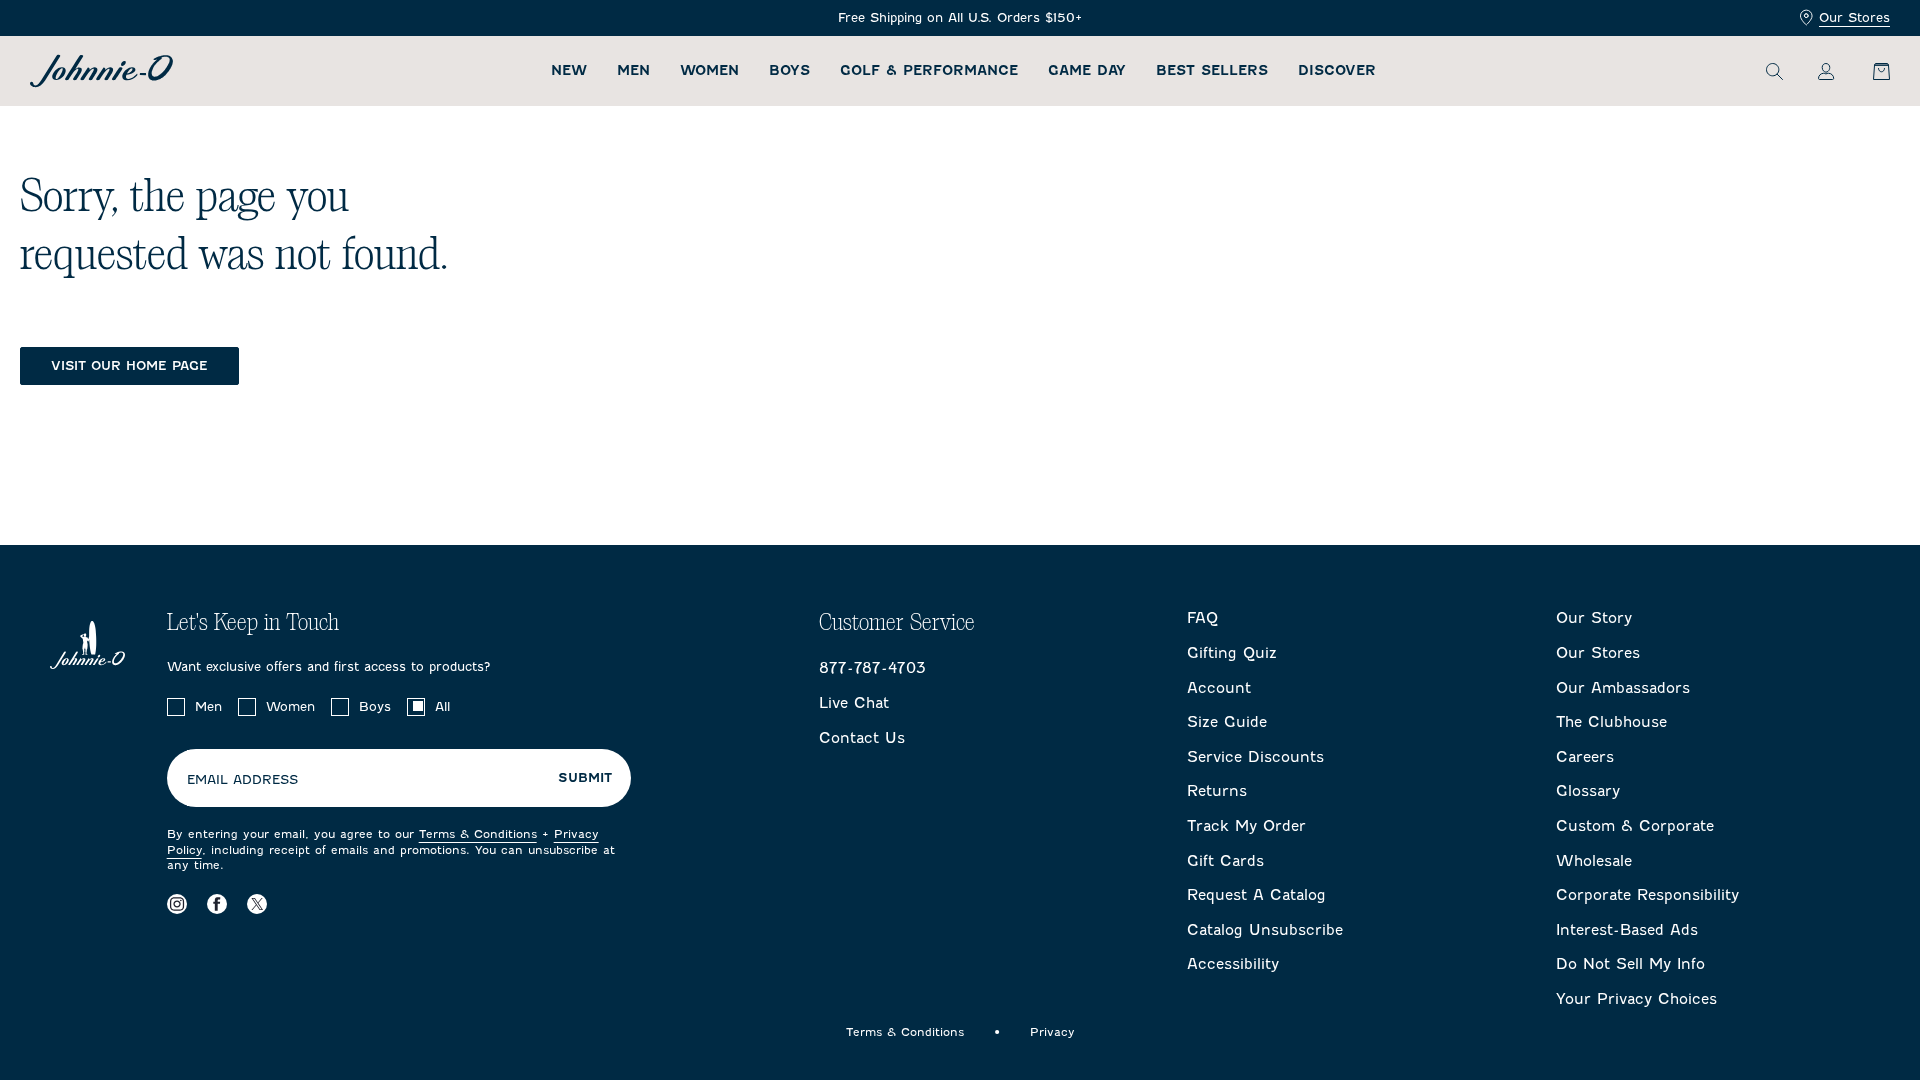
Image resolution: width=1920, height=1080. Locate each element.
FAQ (1202, 618)
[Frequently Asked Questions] (960, 18)
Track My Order (1246, 826)
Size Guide (1227, 722)
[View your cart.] (1870, 71)
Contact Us (862, 738)
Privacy (1052, 1032)
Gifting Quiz (1232, 653)
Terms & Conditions (478, 834)
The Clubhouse (1611, 722)
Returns (1217, 791)
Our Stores (1854, 17)
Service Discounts (1255, 757)
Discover (1337, 70)
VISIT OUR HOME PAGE (129, 365)
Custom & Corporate (1635, 826)
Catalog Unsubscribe (1265, 930)
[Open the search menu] (1774, 71)
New (569, 70)
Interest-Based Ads (1627, 930)
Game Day (1087, 70)
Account (1219, 688)
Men (633, 70)
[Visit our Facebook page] (217, 904)
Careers (1585, 757)
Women (709, 70)
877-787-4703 (872, 668)
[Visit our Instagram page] (177, 904)
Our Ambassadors (1623, 688)
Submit (585, 778)
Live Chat (854, 703)
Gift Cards (1225, 861)
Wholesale (1594, 861)
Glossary (1588, 791)
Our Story (1594, 618)
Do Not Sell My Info (1630, 964)
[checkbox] (176, 707)
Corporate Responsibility (1647, 895)
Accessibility (1233, 964)
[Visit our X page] (257, 904)
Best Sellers (1212, 70)
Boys (789, 70)
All (442, 706)
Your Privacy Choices (1636, 999)
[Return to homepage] (101, 71)
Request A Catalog (1256, 895)
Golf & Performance (929, 70)
